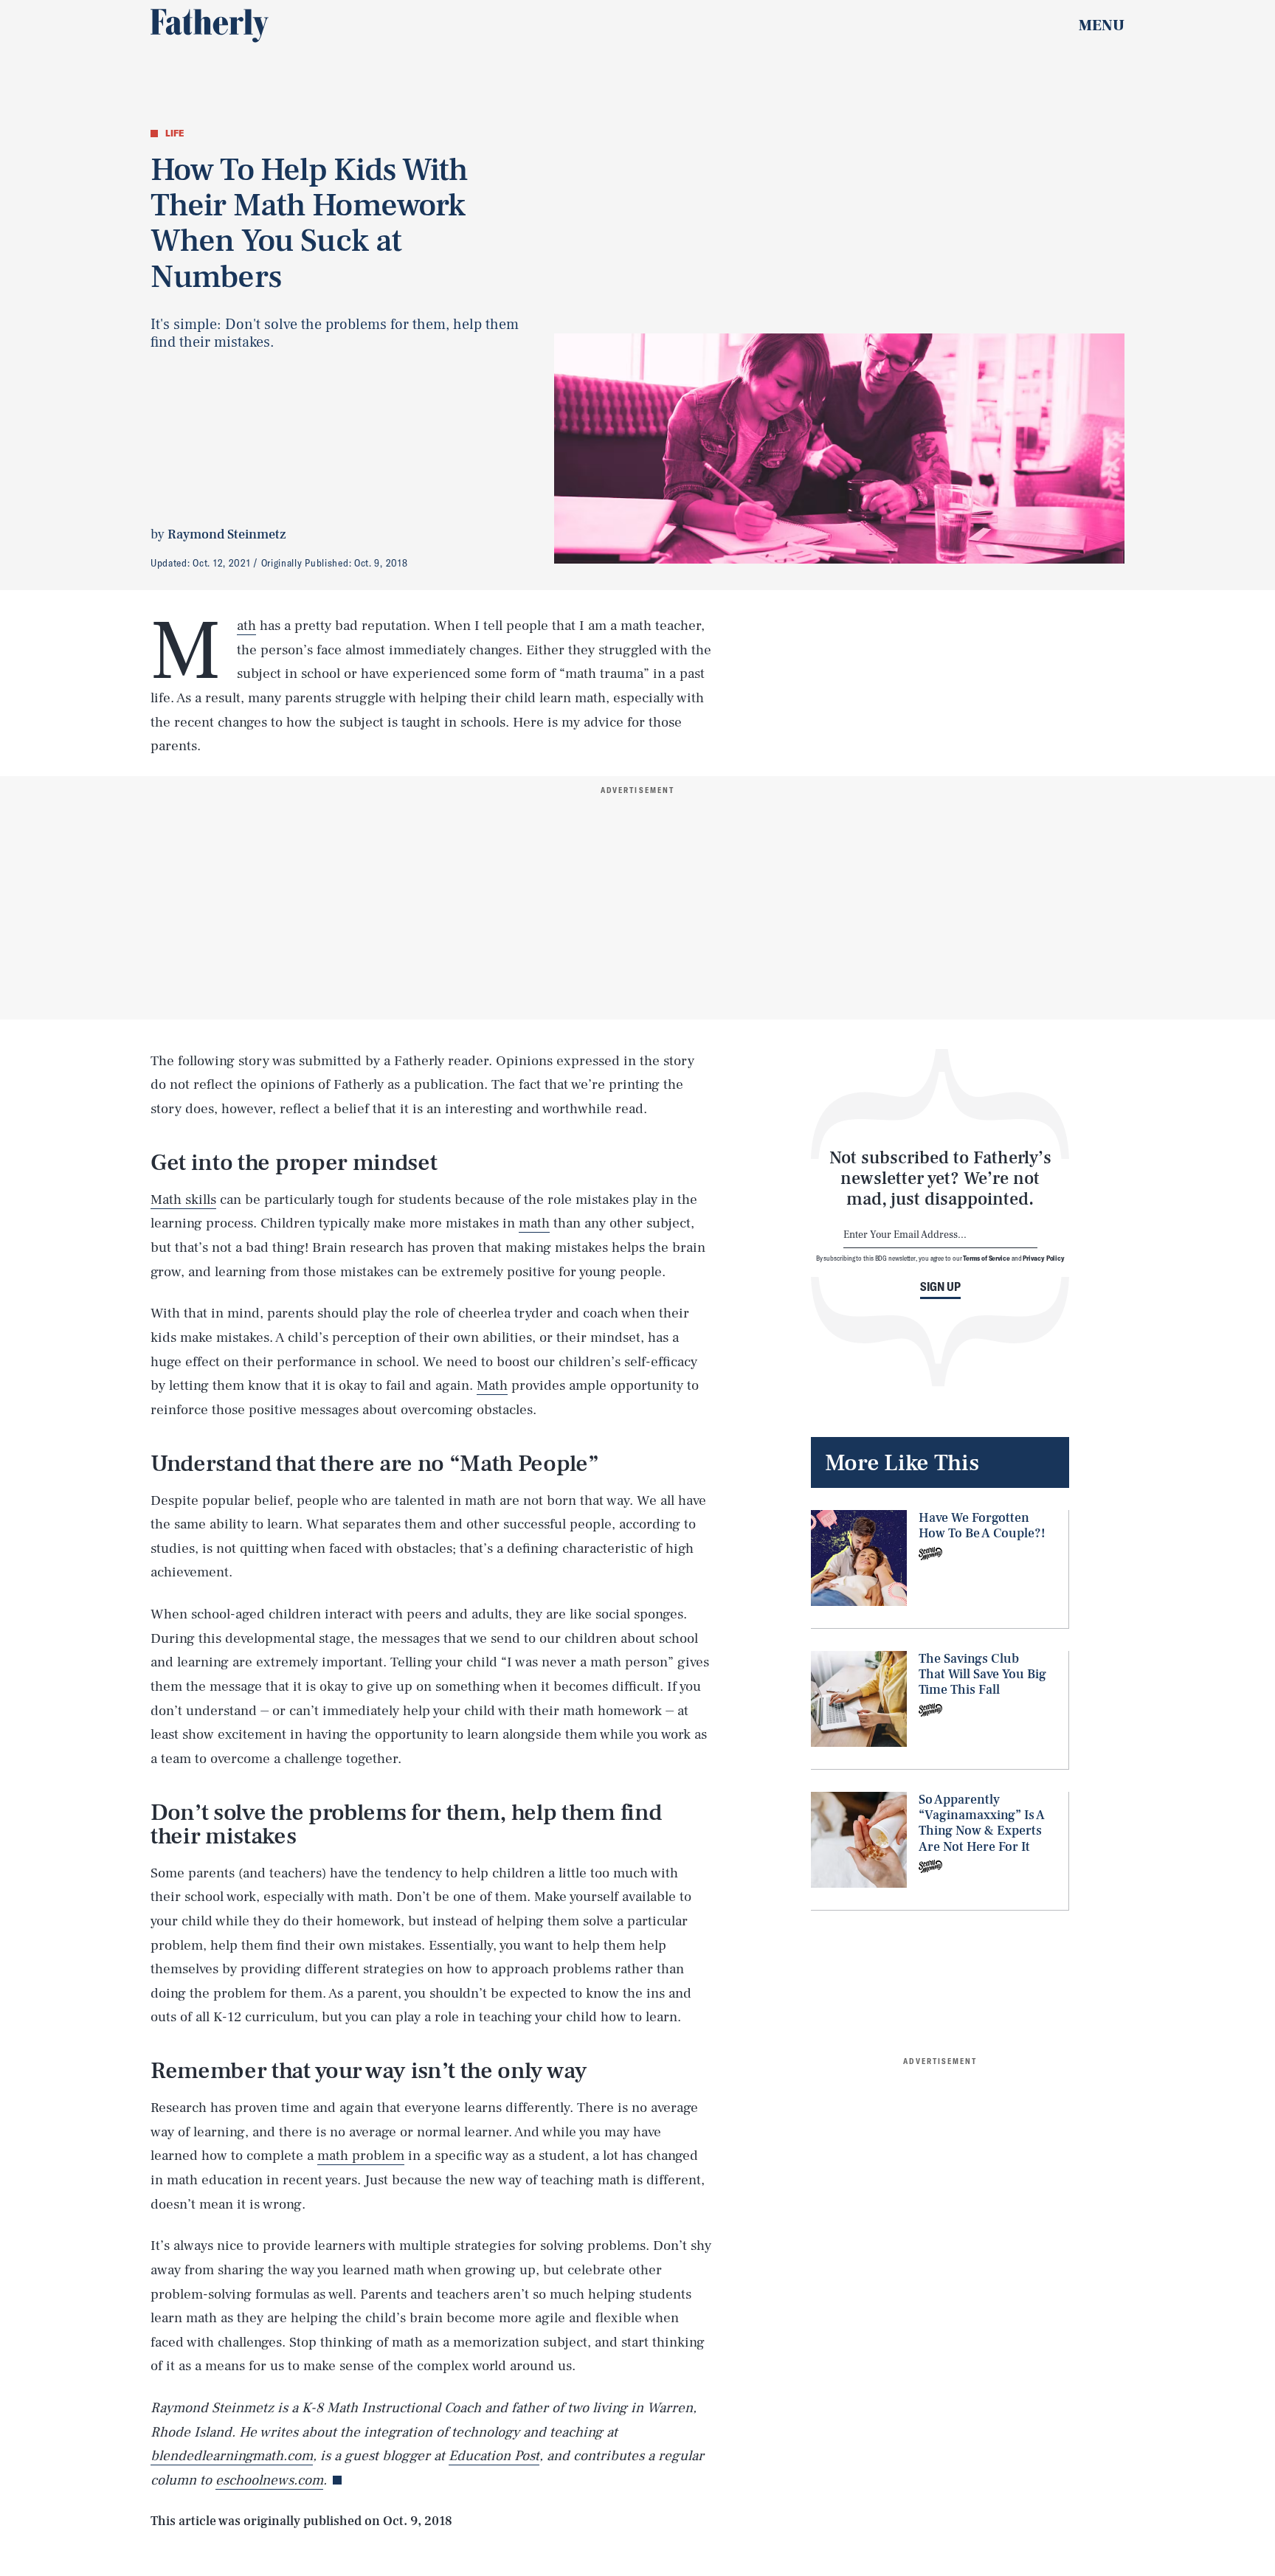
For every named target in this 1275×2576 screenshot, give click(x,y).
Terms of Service (986, 1258)
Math (246, 626)
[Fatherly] (210, 26)
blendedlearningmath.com (232, 2456)
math (534, 1223)
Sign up (940, 1287)
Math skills (183, 1199)
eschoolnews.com (269, 2480)
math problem (361, 2156)
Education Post (494, 2456)
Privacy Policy (1044, 1258)
